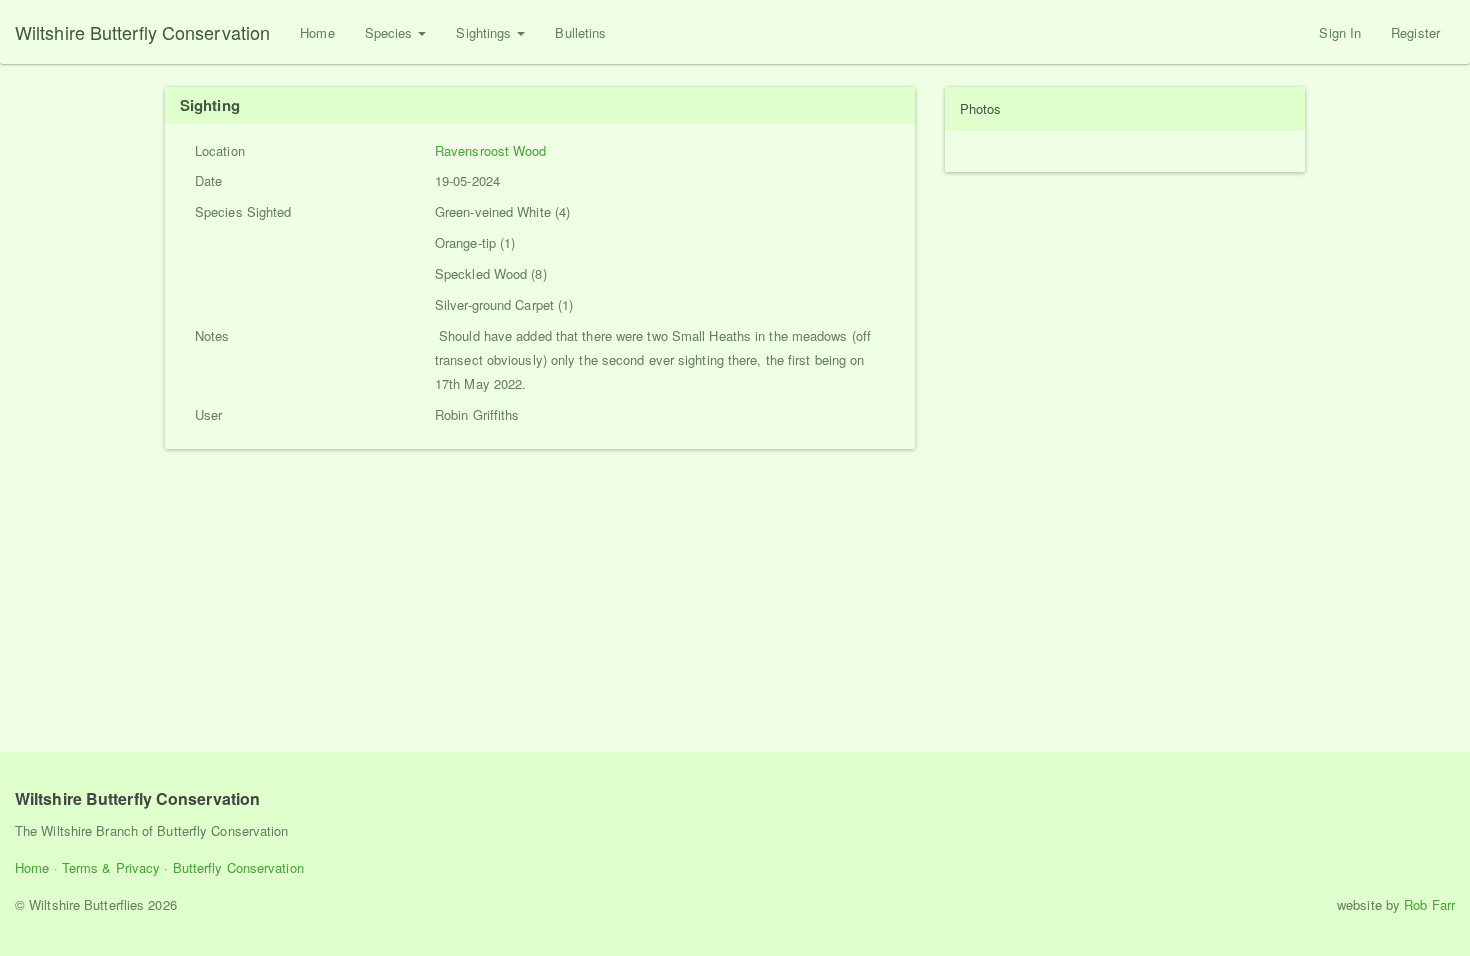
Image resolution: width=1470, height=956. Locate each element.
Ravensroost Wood (491, 150)
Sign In (1340, 32)
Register (1415, 32)
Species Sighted (243, 211)
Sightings (485, 32)
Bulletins (580, 32)
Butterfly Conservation (238, 867)
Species (391, 32)
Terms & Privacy (111, 867)
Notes (212, 335)
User (208, 414)
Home (317, 32)
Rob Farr (1429, 904)
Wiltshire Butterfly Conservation (142, 32)
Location (220, 150)
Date (208, 180)
